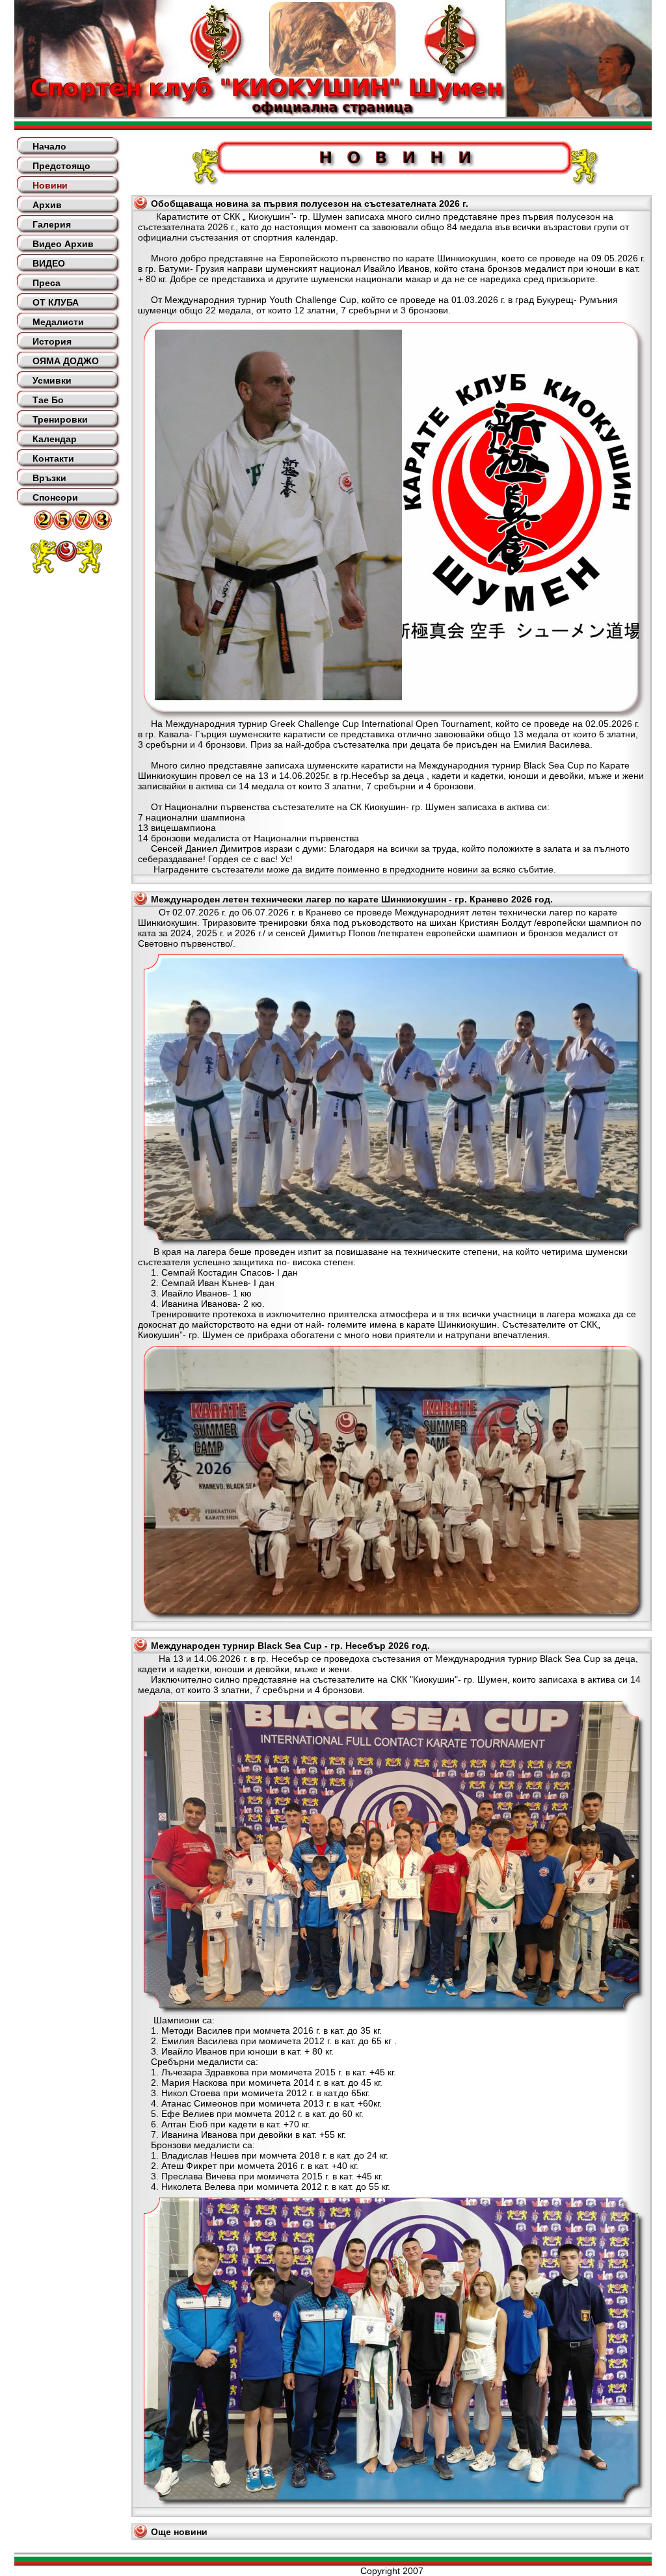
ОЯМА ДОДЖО (66, 361)
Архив (47, 205)
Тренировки (60, 419)
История (52, 341)
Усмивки (52, 380)
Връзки (49, 478)
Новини (50, 185)
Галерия (52, 224)
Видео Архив (63, 244)
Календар (55, 439)
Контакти (53, 458)
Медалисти (58, 322)
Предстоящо (61, 166)
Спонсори (55, 497)
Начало (49, 146)
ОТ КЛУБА (56, 302)
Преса (47, 283)
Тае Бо (48, 400)
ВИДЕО (49, 263)
